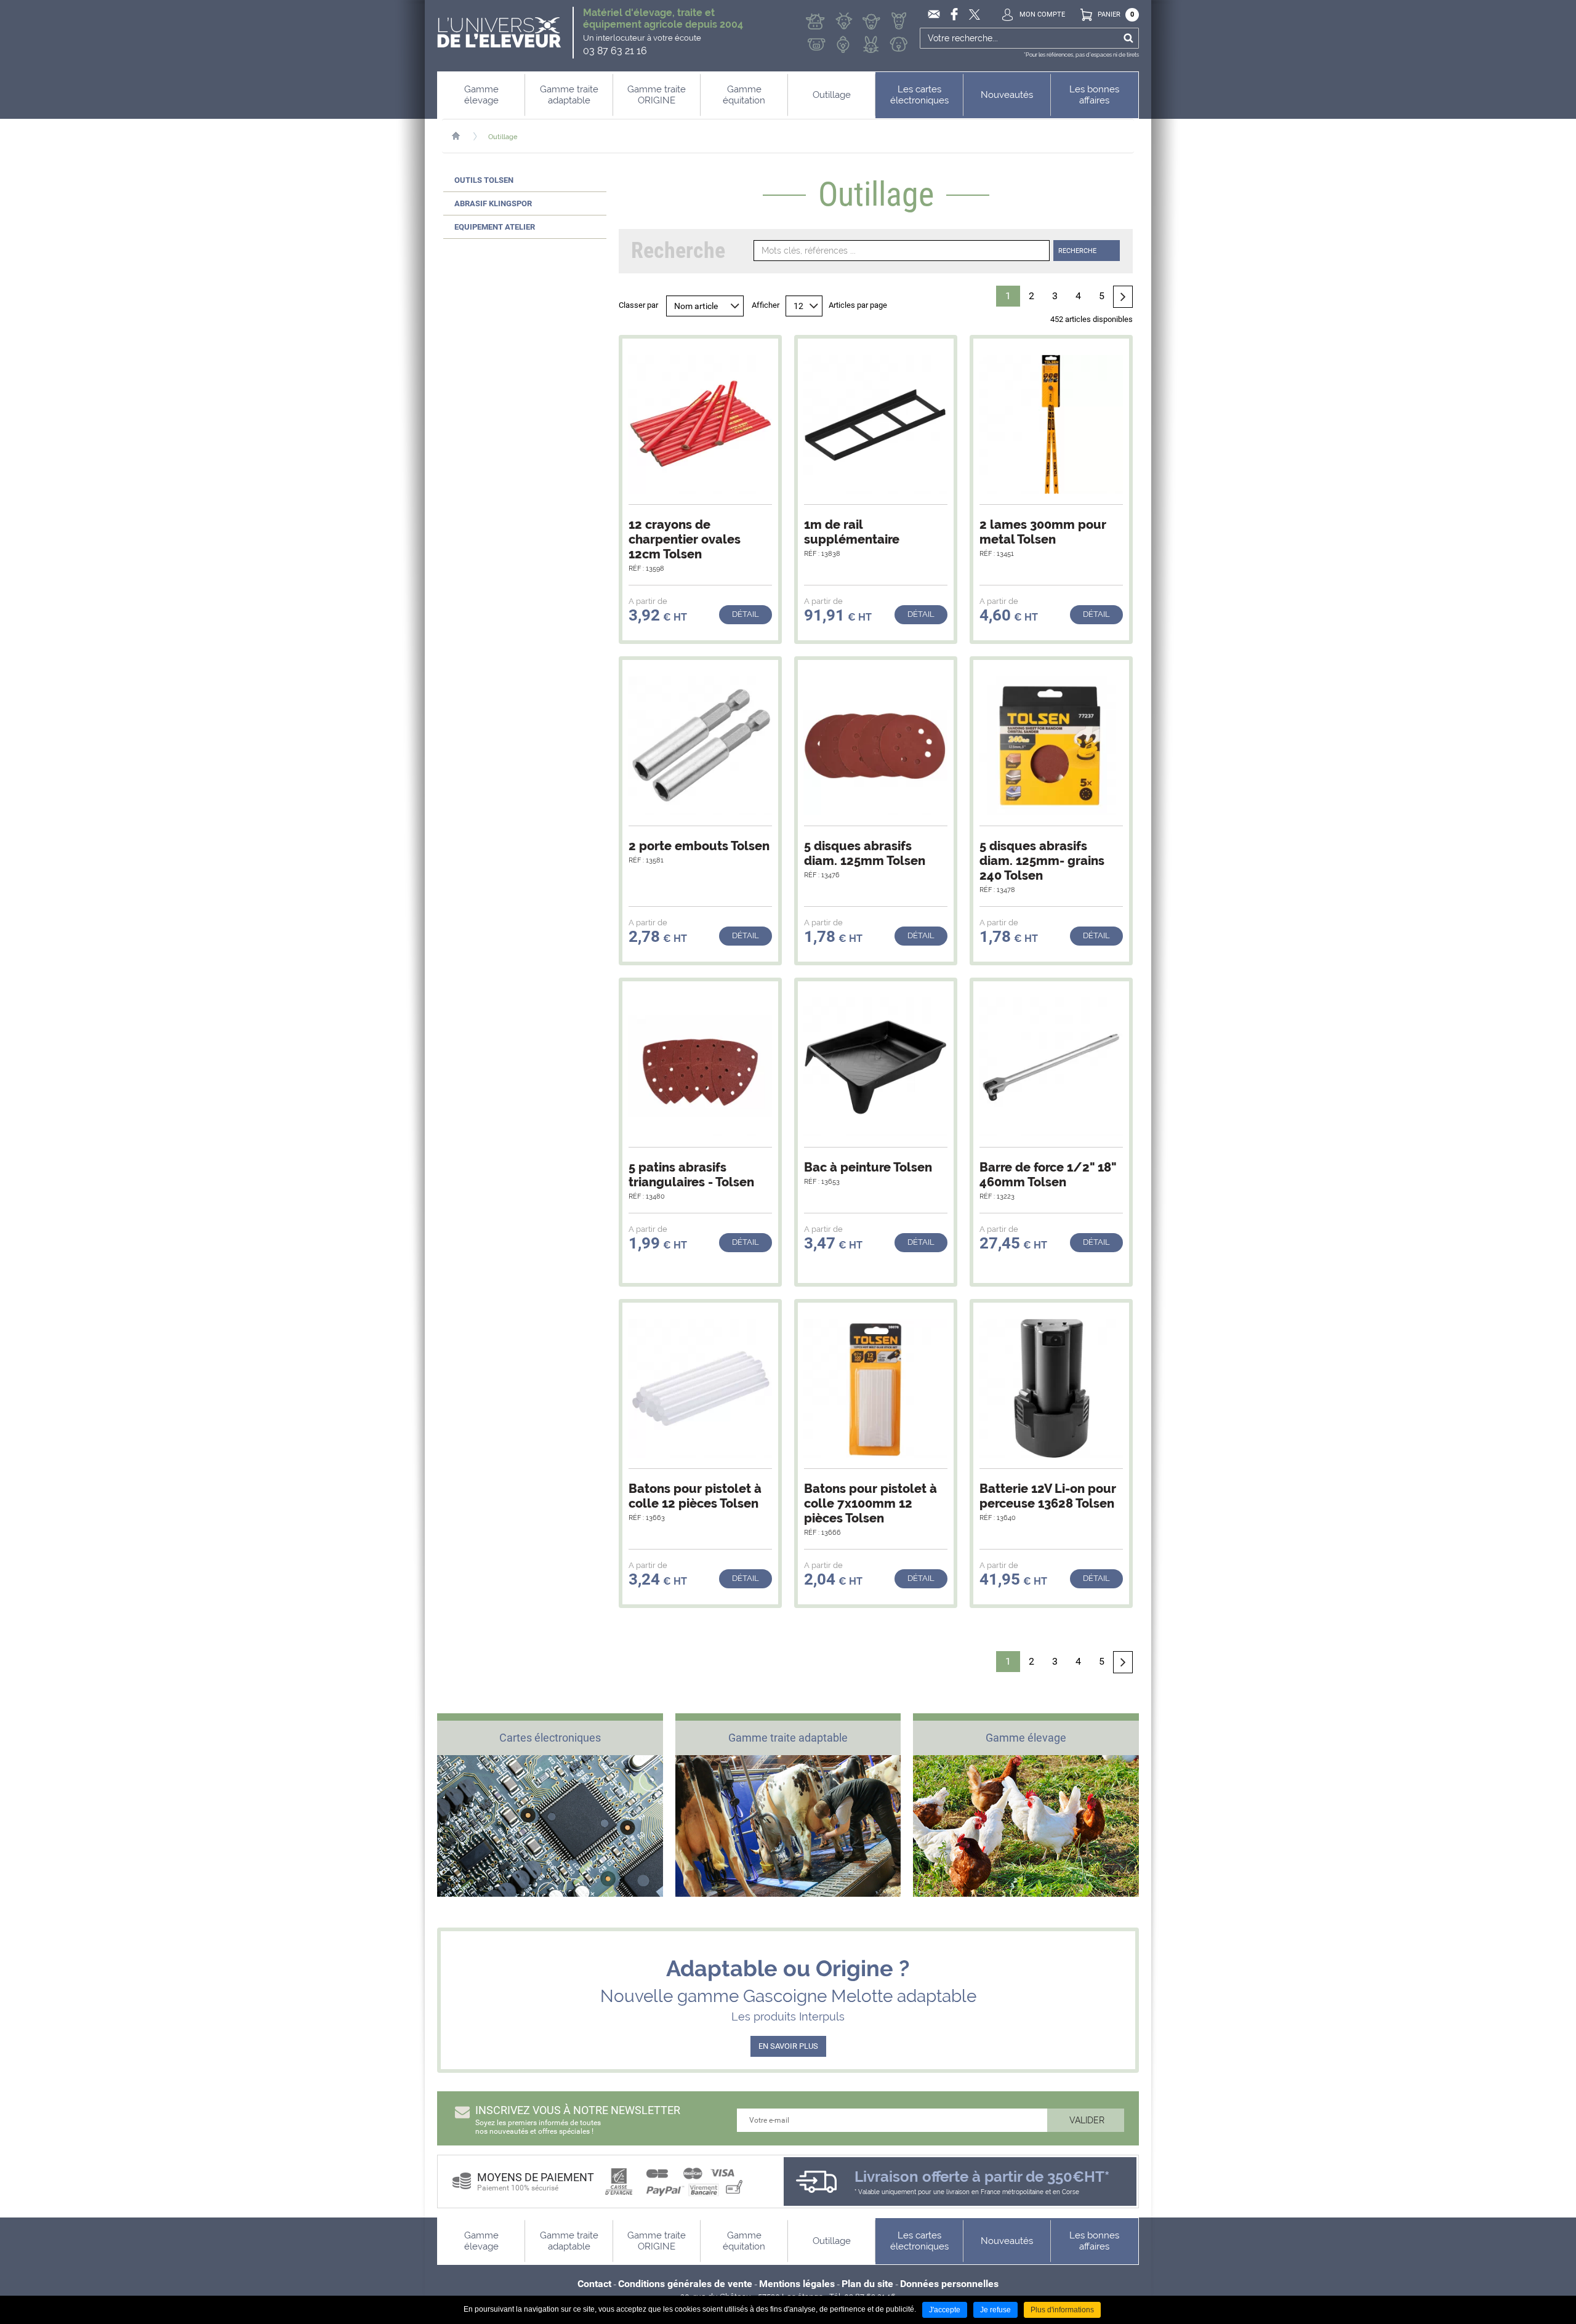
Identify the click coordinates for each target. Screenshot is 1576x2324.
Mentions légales (797, 2284)
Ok (1128, 38)
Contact (594, 2284)
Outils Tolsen (484, 180)
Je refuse (995, 2310)
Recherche (1077, 251)
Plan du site (867, 2284)
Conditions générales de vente (685, 2284)
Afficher (766, 305)
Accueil (462, 136)
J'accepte (945, 2310)
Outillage (503, 137)
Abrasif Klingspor (493, 203)
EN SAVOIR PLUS (788, 2046)
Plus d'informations (1062, 2310)
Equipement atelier (495, 227)
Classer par (638, 305)
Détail (746, 614)
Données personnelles (949, 2284)
